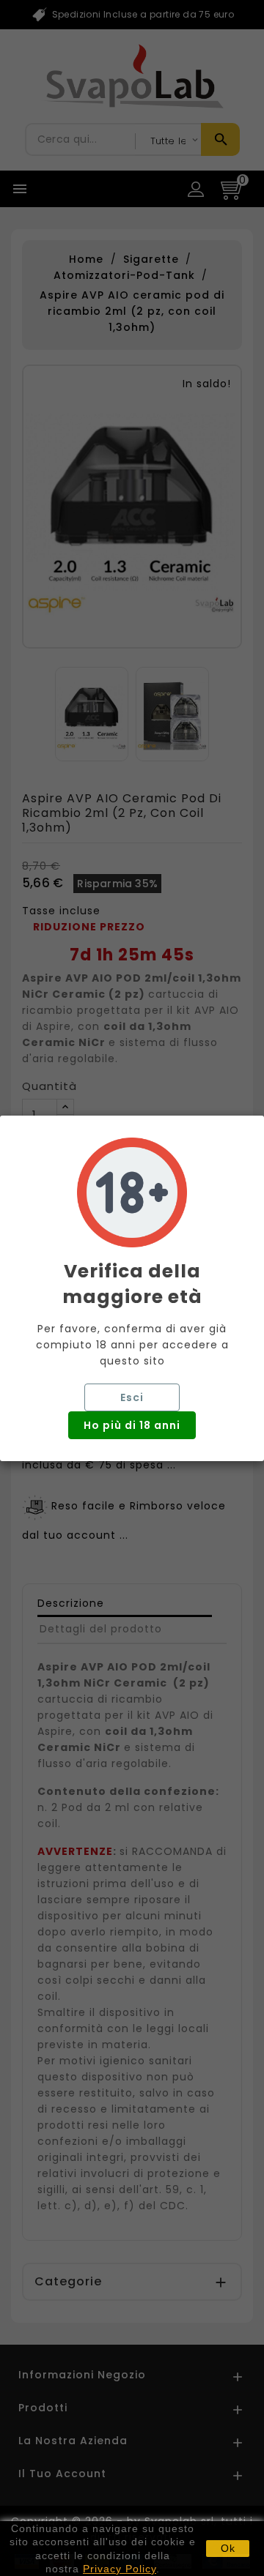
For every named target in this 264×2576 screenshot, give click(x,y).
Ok (228, 2548)
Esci (132, 1397)
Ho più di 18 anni (132, 1425)
